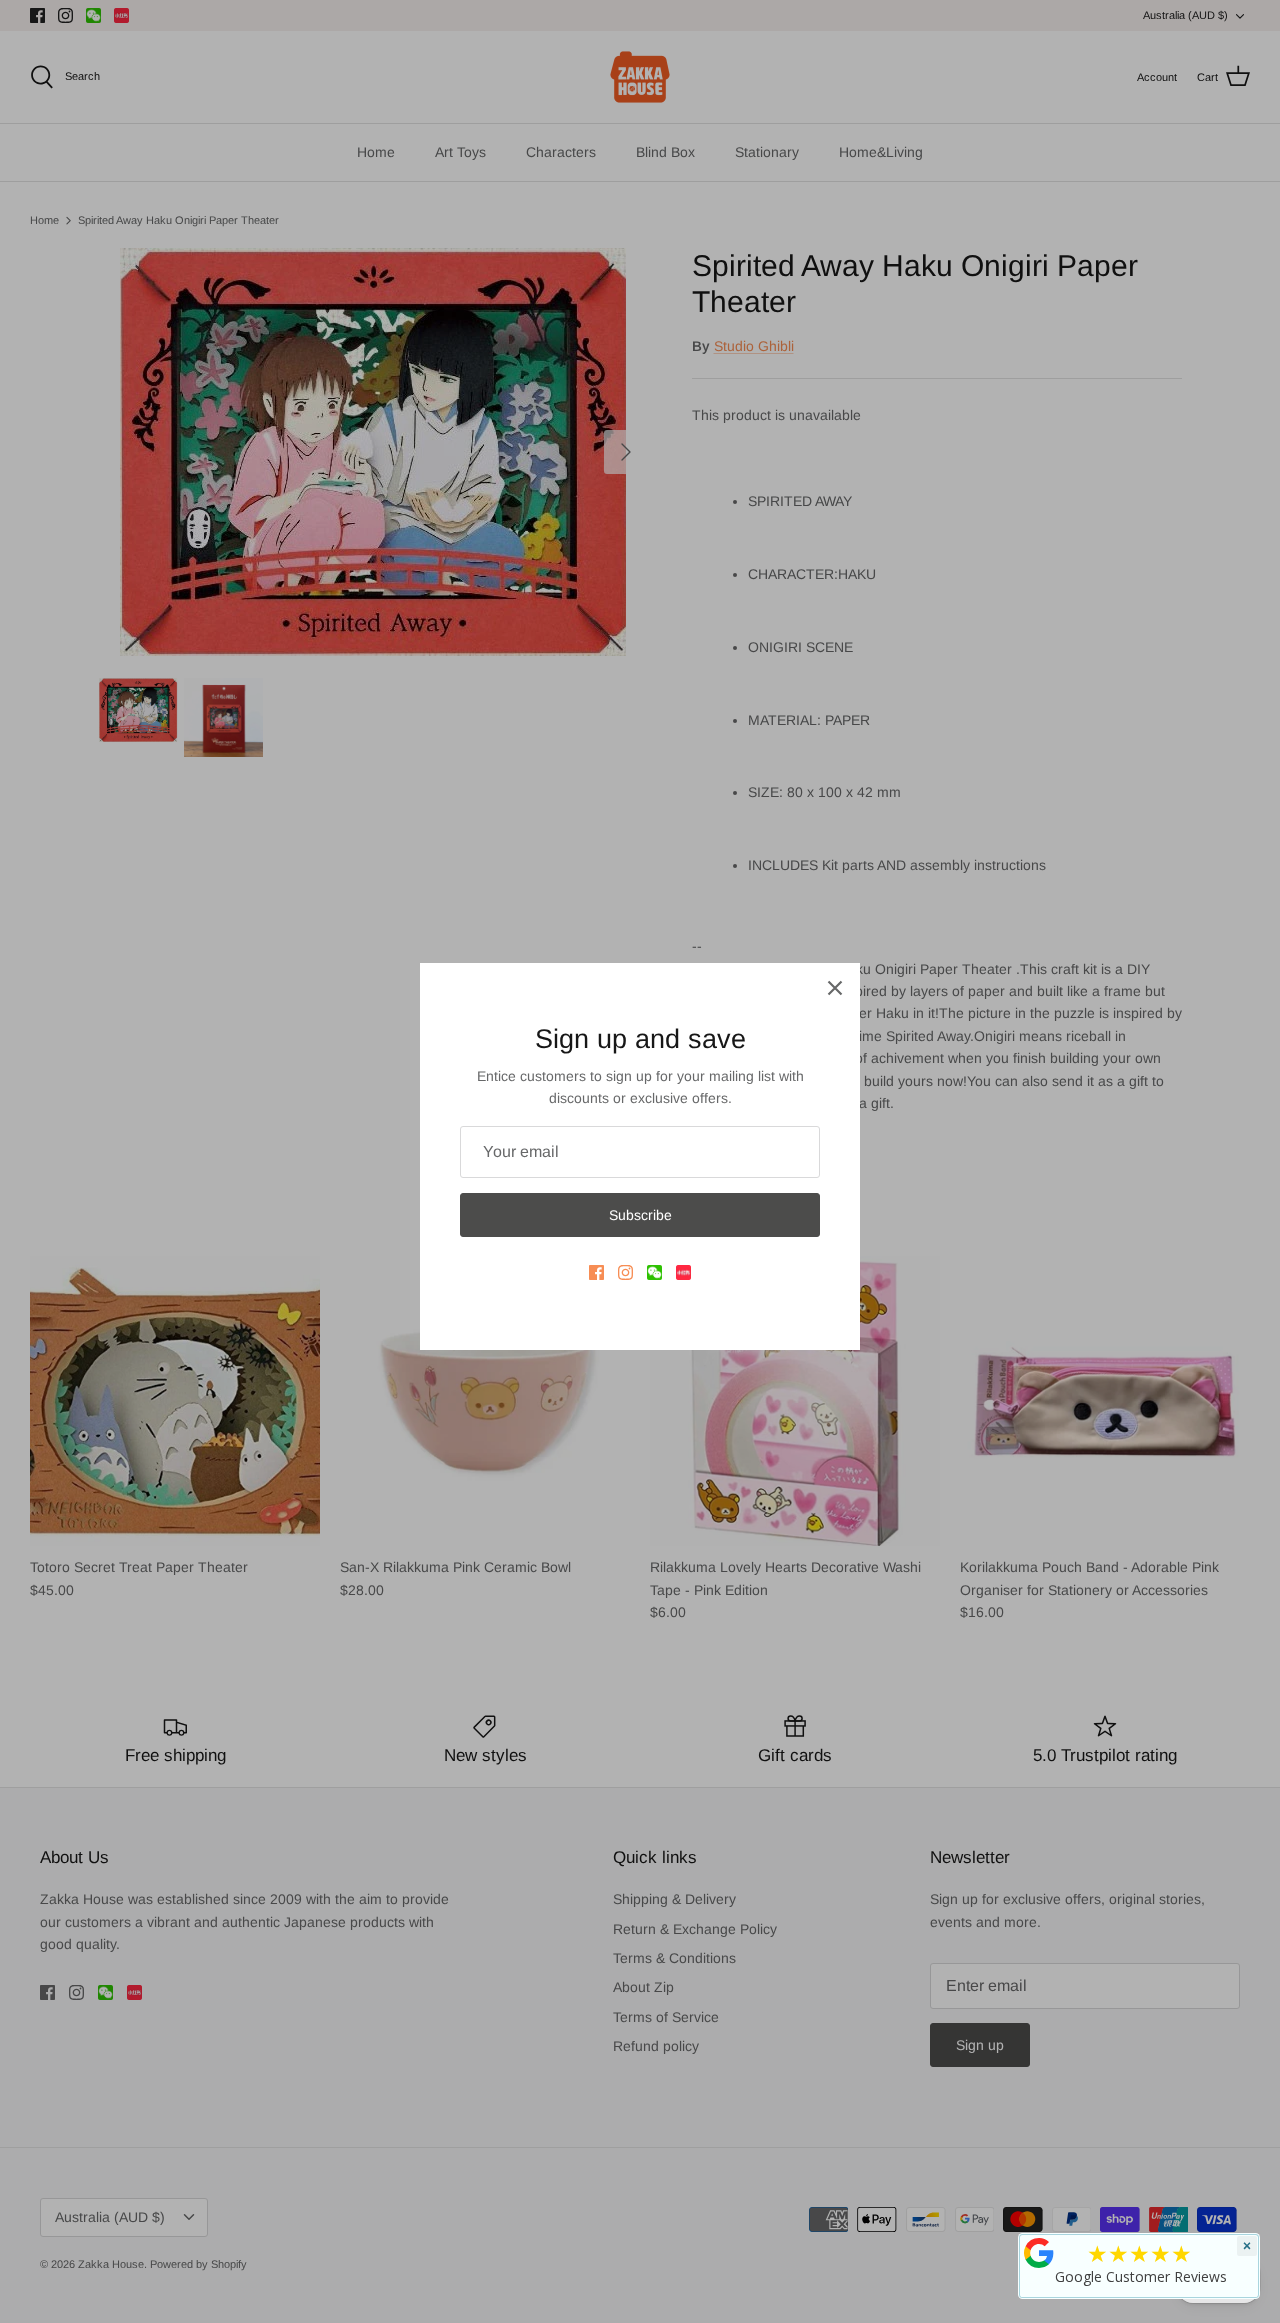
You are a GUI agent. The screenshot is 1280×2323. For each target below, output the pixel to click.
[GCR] (1039, 2253)
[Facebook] (596, 1272)
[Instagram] (625, 1272)
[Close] (835, 988)
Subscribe (640, 1215)
